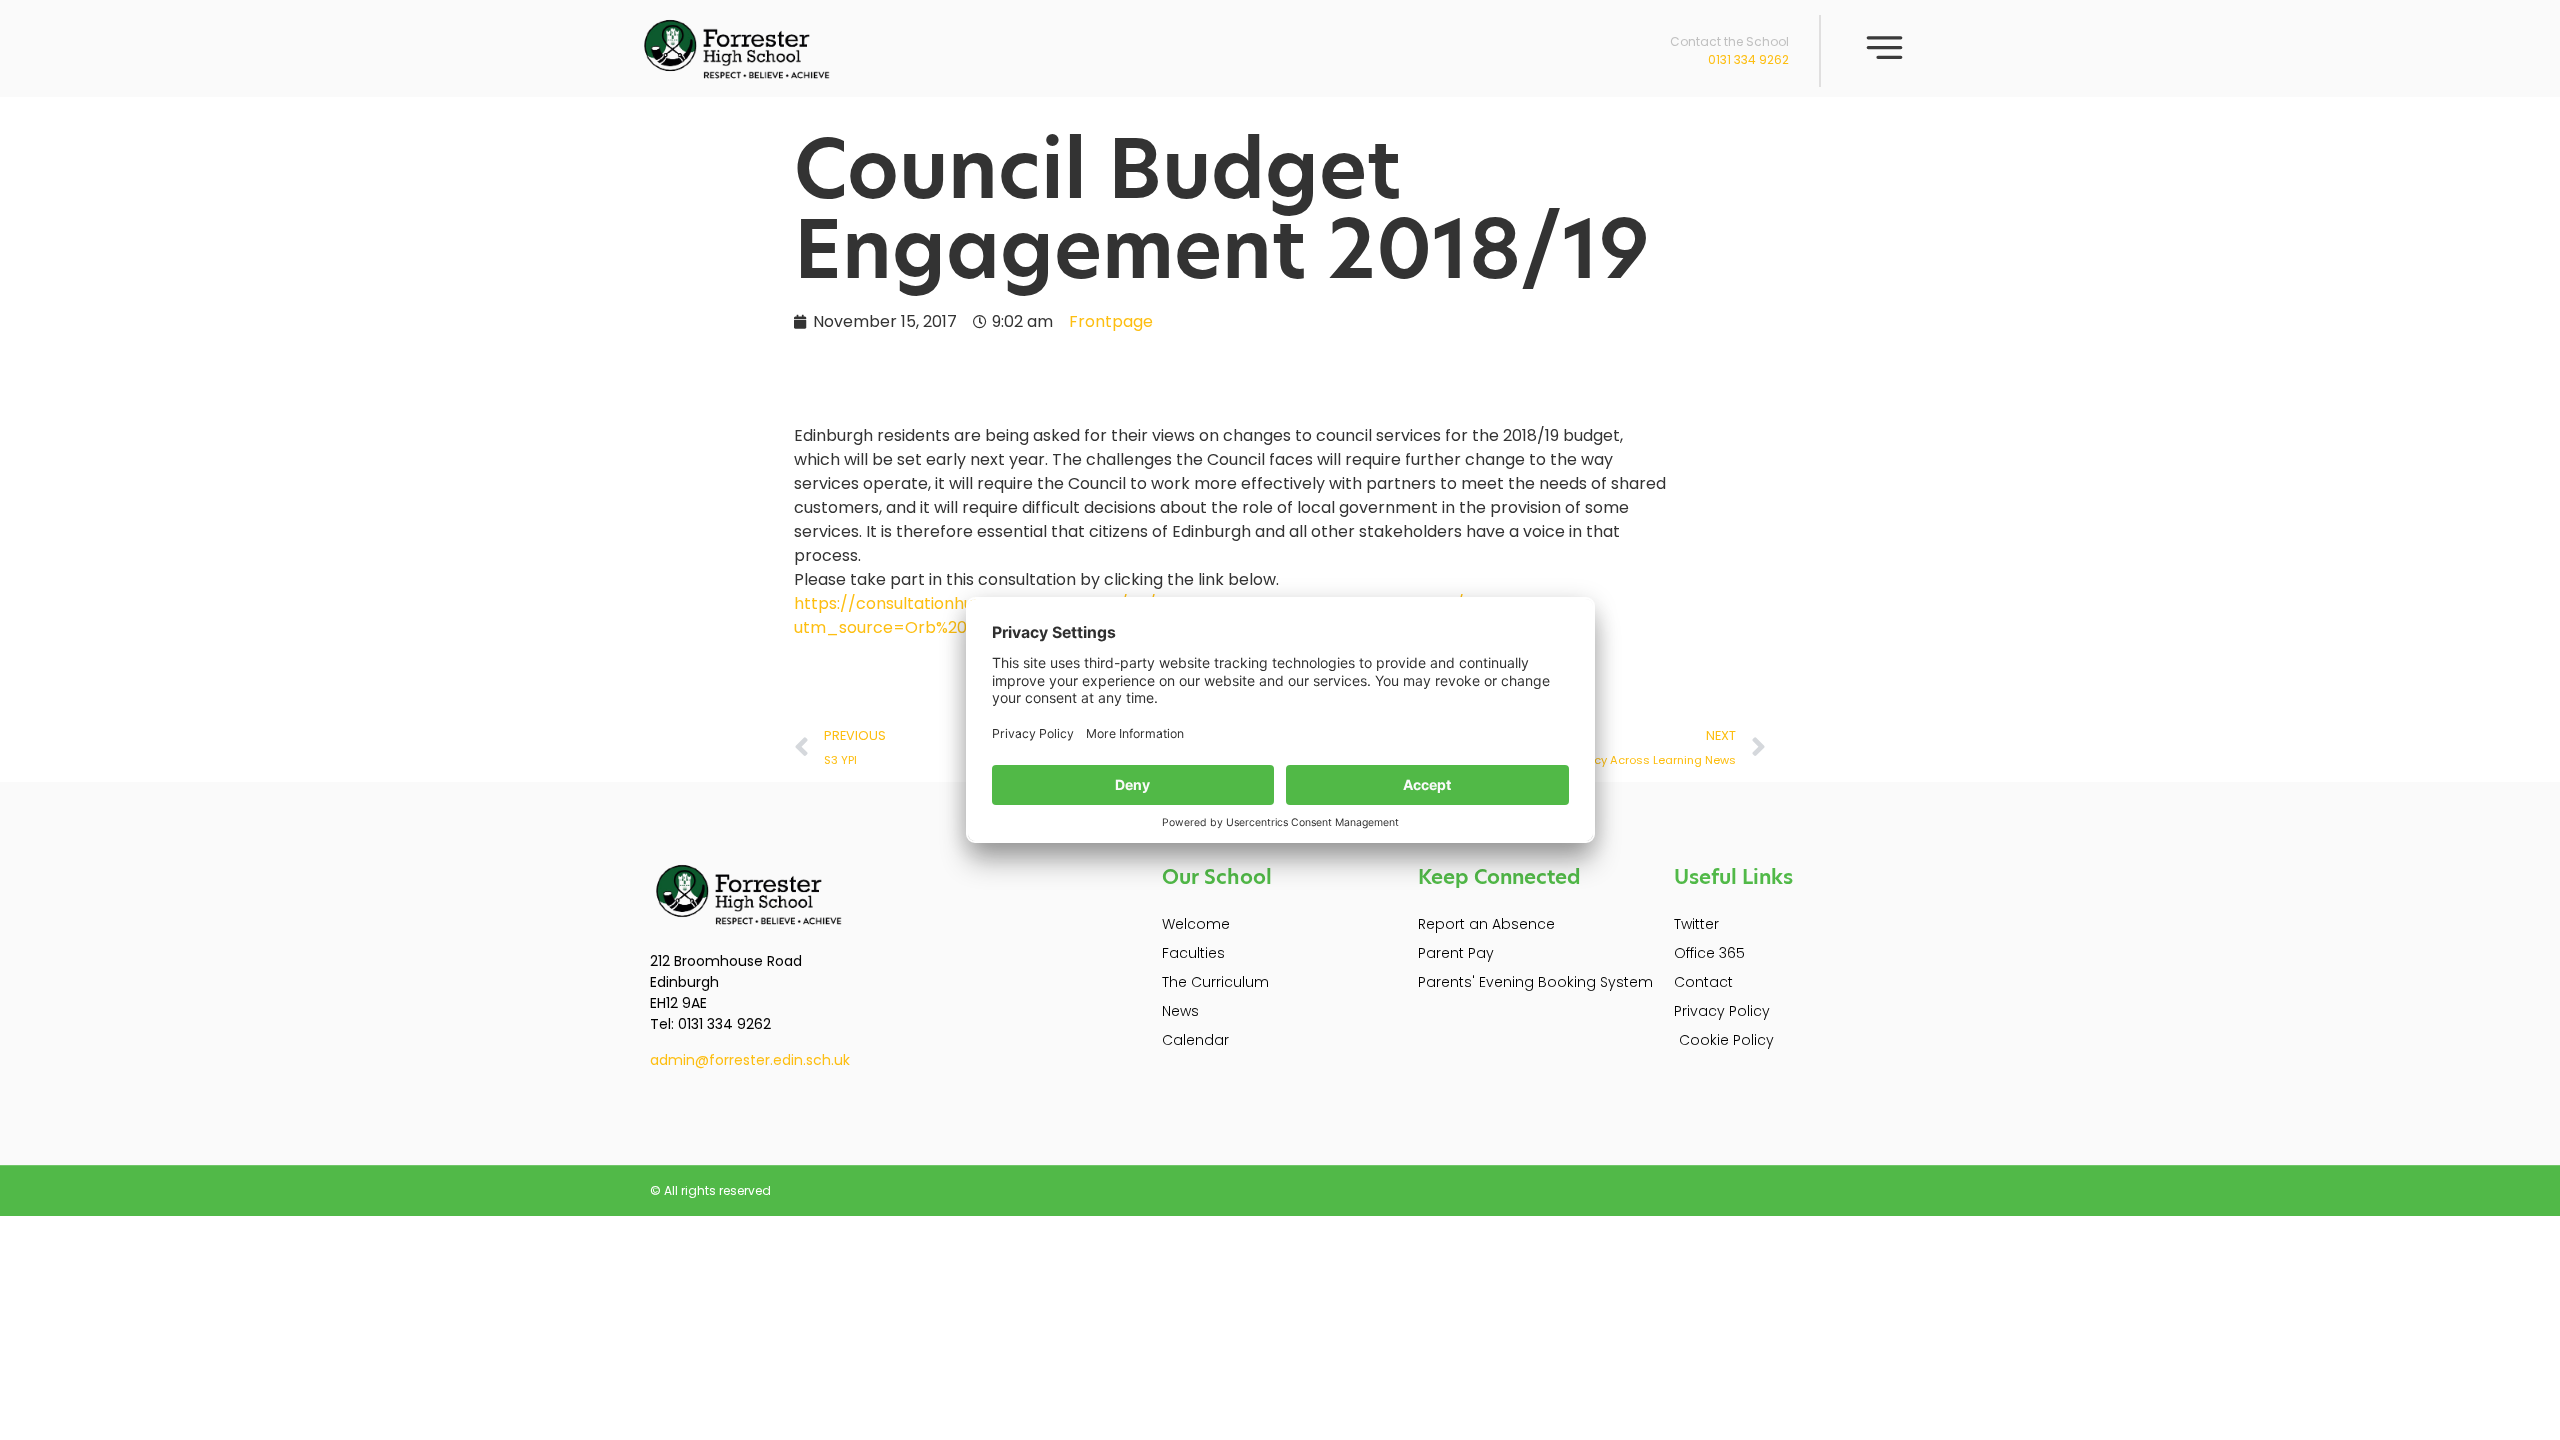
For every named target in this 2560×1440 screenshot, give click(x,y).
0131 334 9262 (1748, 59)
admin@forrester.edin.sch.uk (750, 1060)
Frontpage (1111, 321)
